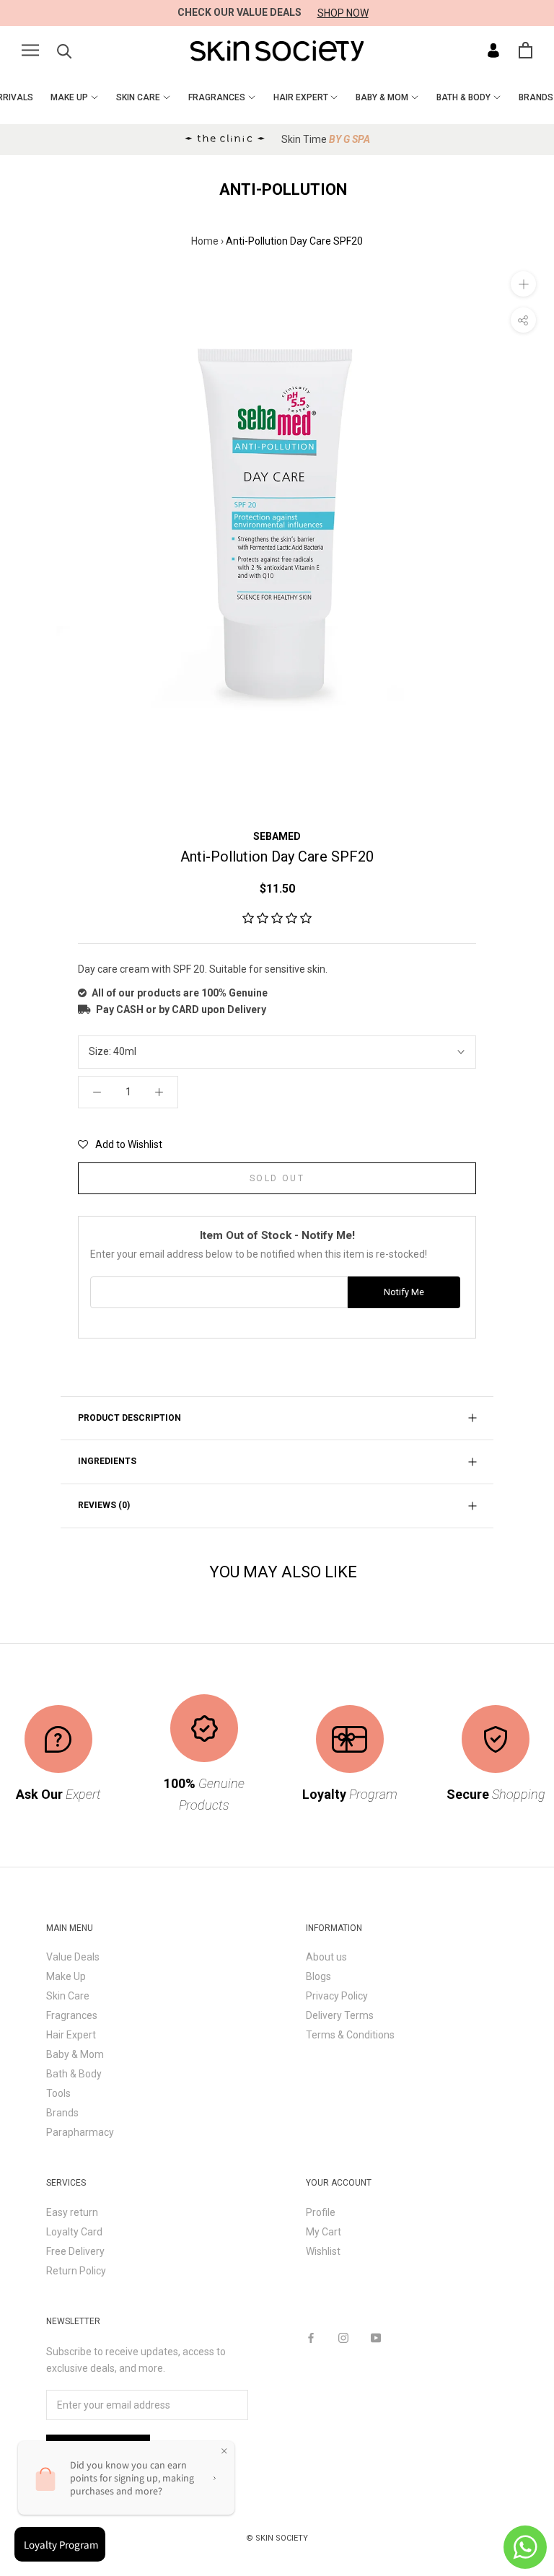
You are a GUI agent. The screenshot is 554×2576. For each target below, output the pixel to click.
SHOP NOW (343, 13)
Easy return (72, 2212)
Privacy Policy (337, 1996)
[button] (277, 919)
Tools (58, 2093)
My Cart (324, 2232)
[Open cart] (526, 50)
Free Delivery (75, 2251)
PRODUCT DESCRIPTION (129, 1418)
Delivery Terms (340, 2015)
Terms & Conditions (350, 2035)
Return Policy (76, 2271)
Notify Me (404, 1292)
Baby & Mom (75, 2054)
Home (205, 241)
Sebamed (277, 836)
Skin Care (68, 1996)
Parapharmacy (80, 2132)
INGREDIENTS (107, 1461)
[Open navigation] (30, 50)
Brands (62, 2113)
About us (326, 1957)
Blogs (318, 1976)
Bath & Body (74, 2074)
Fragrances (72, 2015)
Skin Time (326, 139)
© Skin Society (277, 2538)
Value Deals (73, 1957)
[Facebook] (311, 2338)
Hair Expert (71, 2035)
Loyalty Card (74, 2232)
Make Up (66, 1976)
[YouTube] (376, 2338)
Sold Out (277, 1178)
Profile (321, 2212)
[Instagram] (343, 2338)
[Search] (65, 50)
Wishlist (323, 2251)
